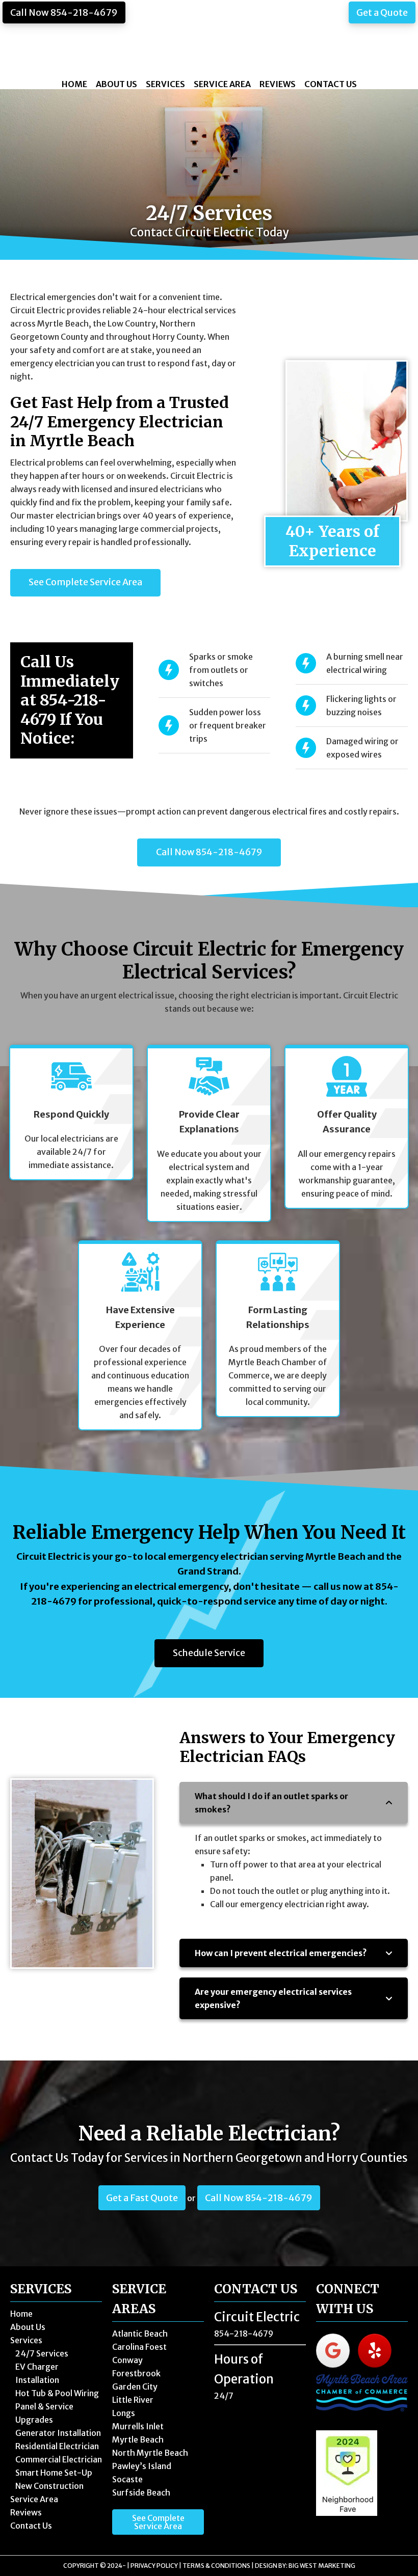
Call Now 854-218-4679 (64, 12)
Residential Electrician (57, 2446)
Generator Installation (58, 2433)
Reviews (26, 2512)
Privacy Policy (154, 2566)
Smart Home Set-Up (54, 2473)
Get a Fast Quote (142, 2198)
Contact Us (31, 2526)
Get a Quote (382, 12)
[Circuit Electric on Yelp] (375, 2351)
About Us (28, 2327)
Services (26, 2340)
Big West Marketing (322, 2566)
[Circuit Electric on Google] (333, 2351)
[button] (294, 1803)
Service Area (34, 2499)
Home (21, 2314)
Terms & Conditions (216, 2566)
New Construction (49, 2486)
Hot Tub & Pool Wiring (57, 2393)
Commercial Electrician (59, 2459)
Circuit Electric (209, 39)
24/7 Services (42, 2353)
